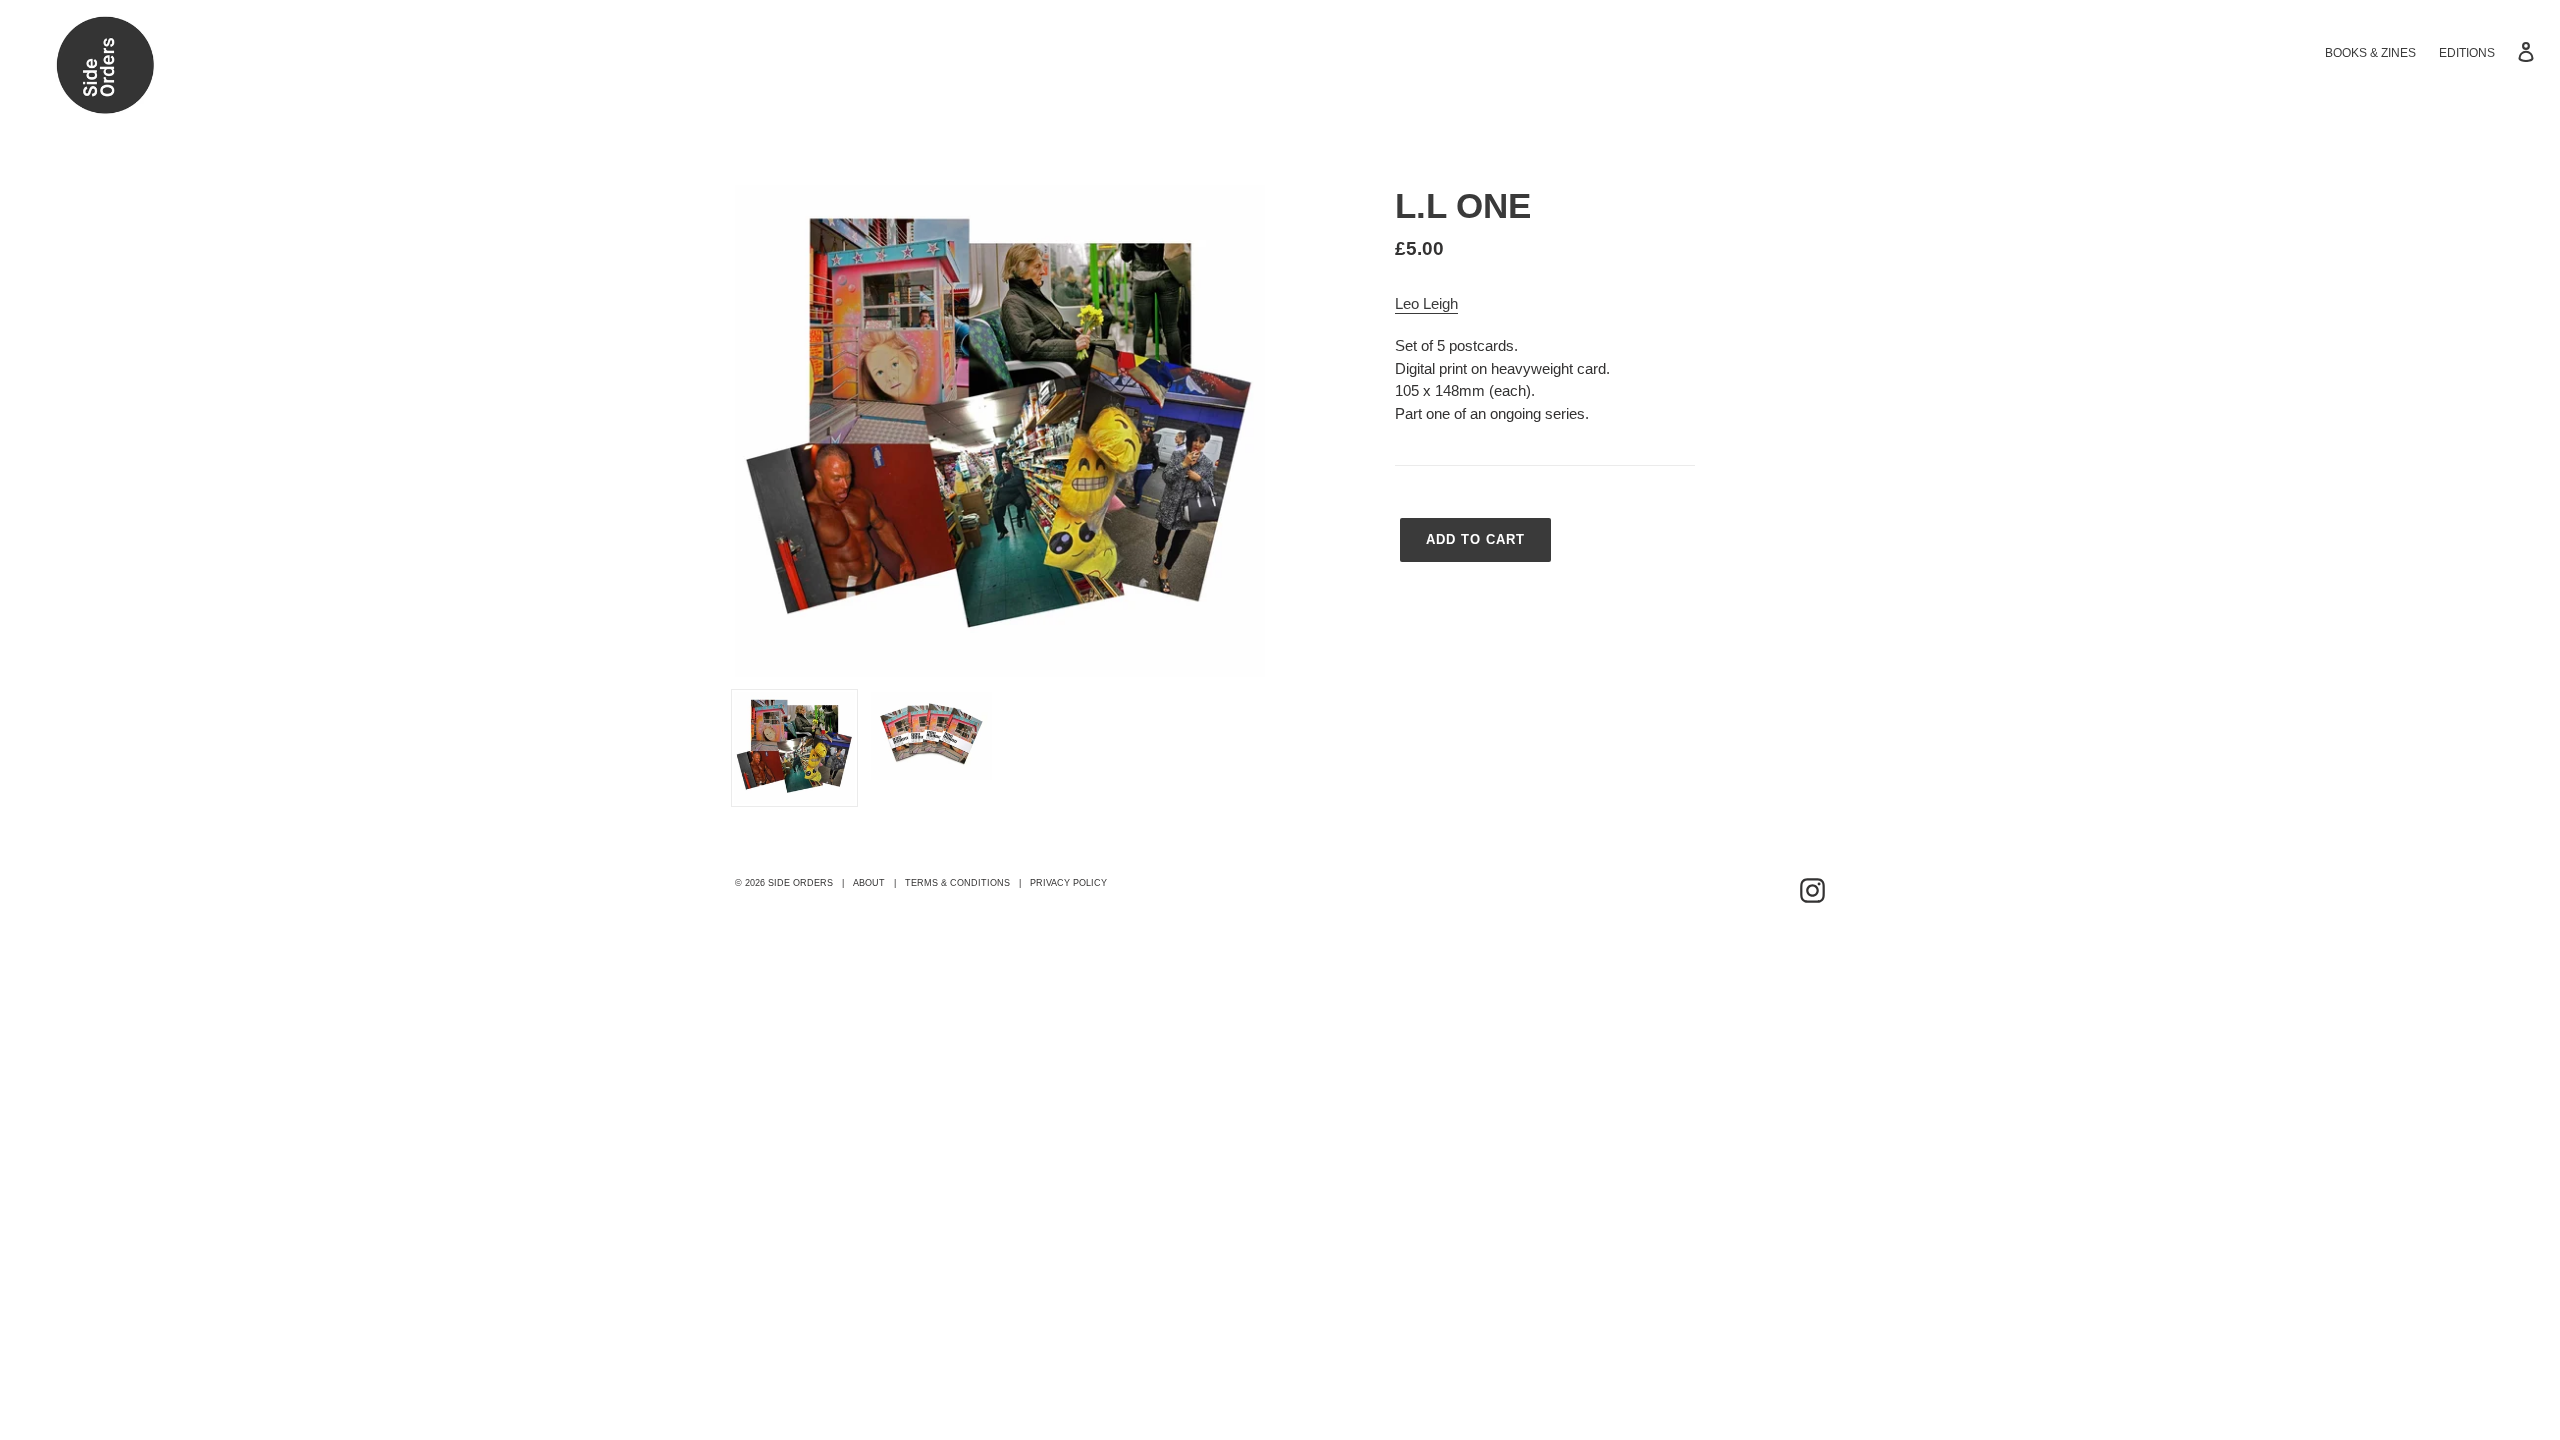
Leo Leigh (1426, 303)
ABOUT (869, 883)
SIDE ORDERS (800, 883)
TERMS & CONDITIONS (957, 883)
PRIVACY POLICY (1068, 883)
